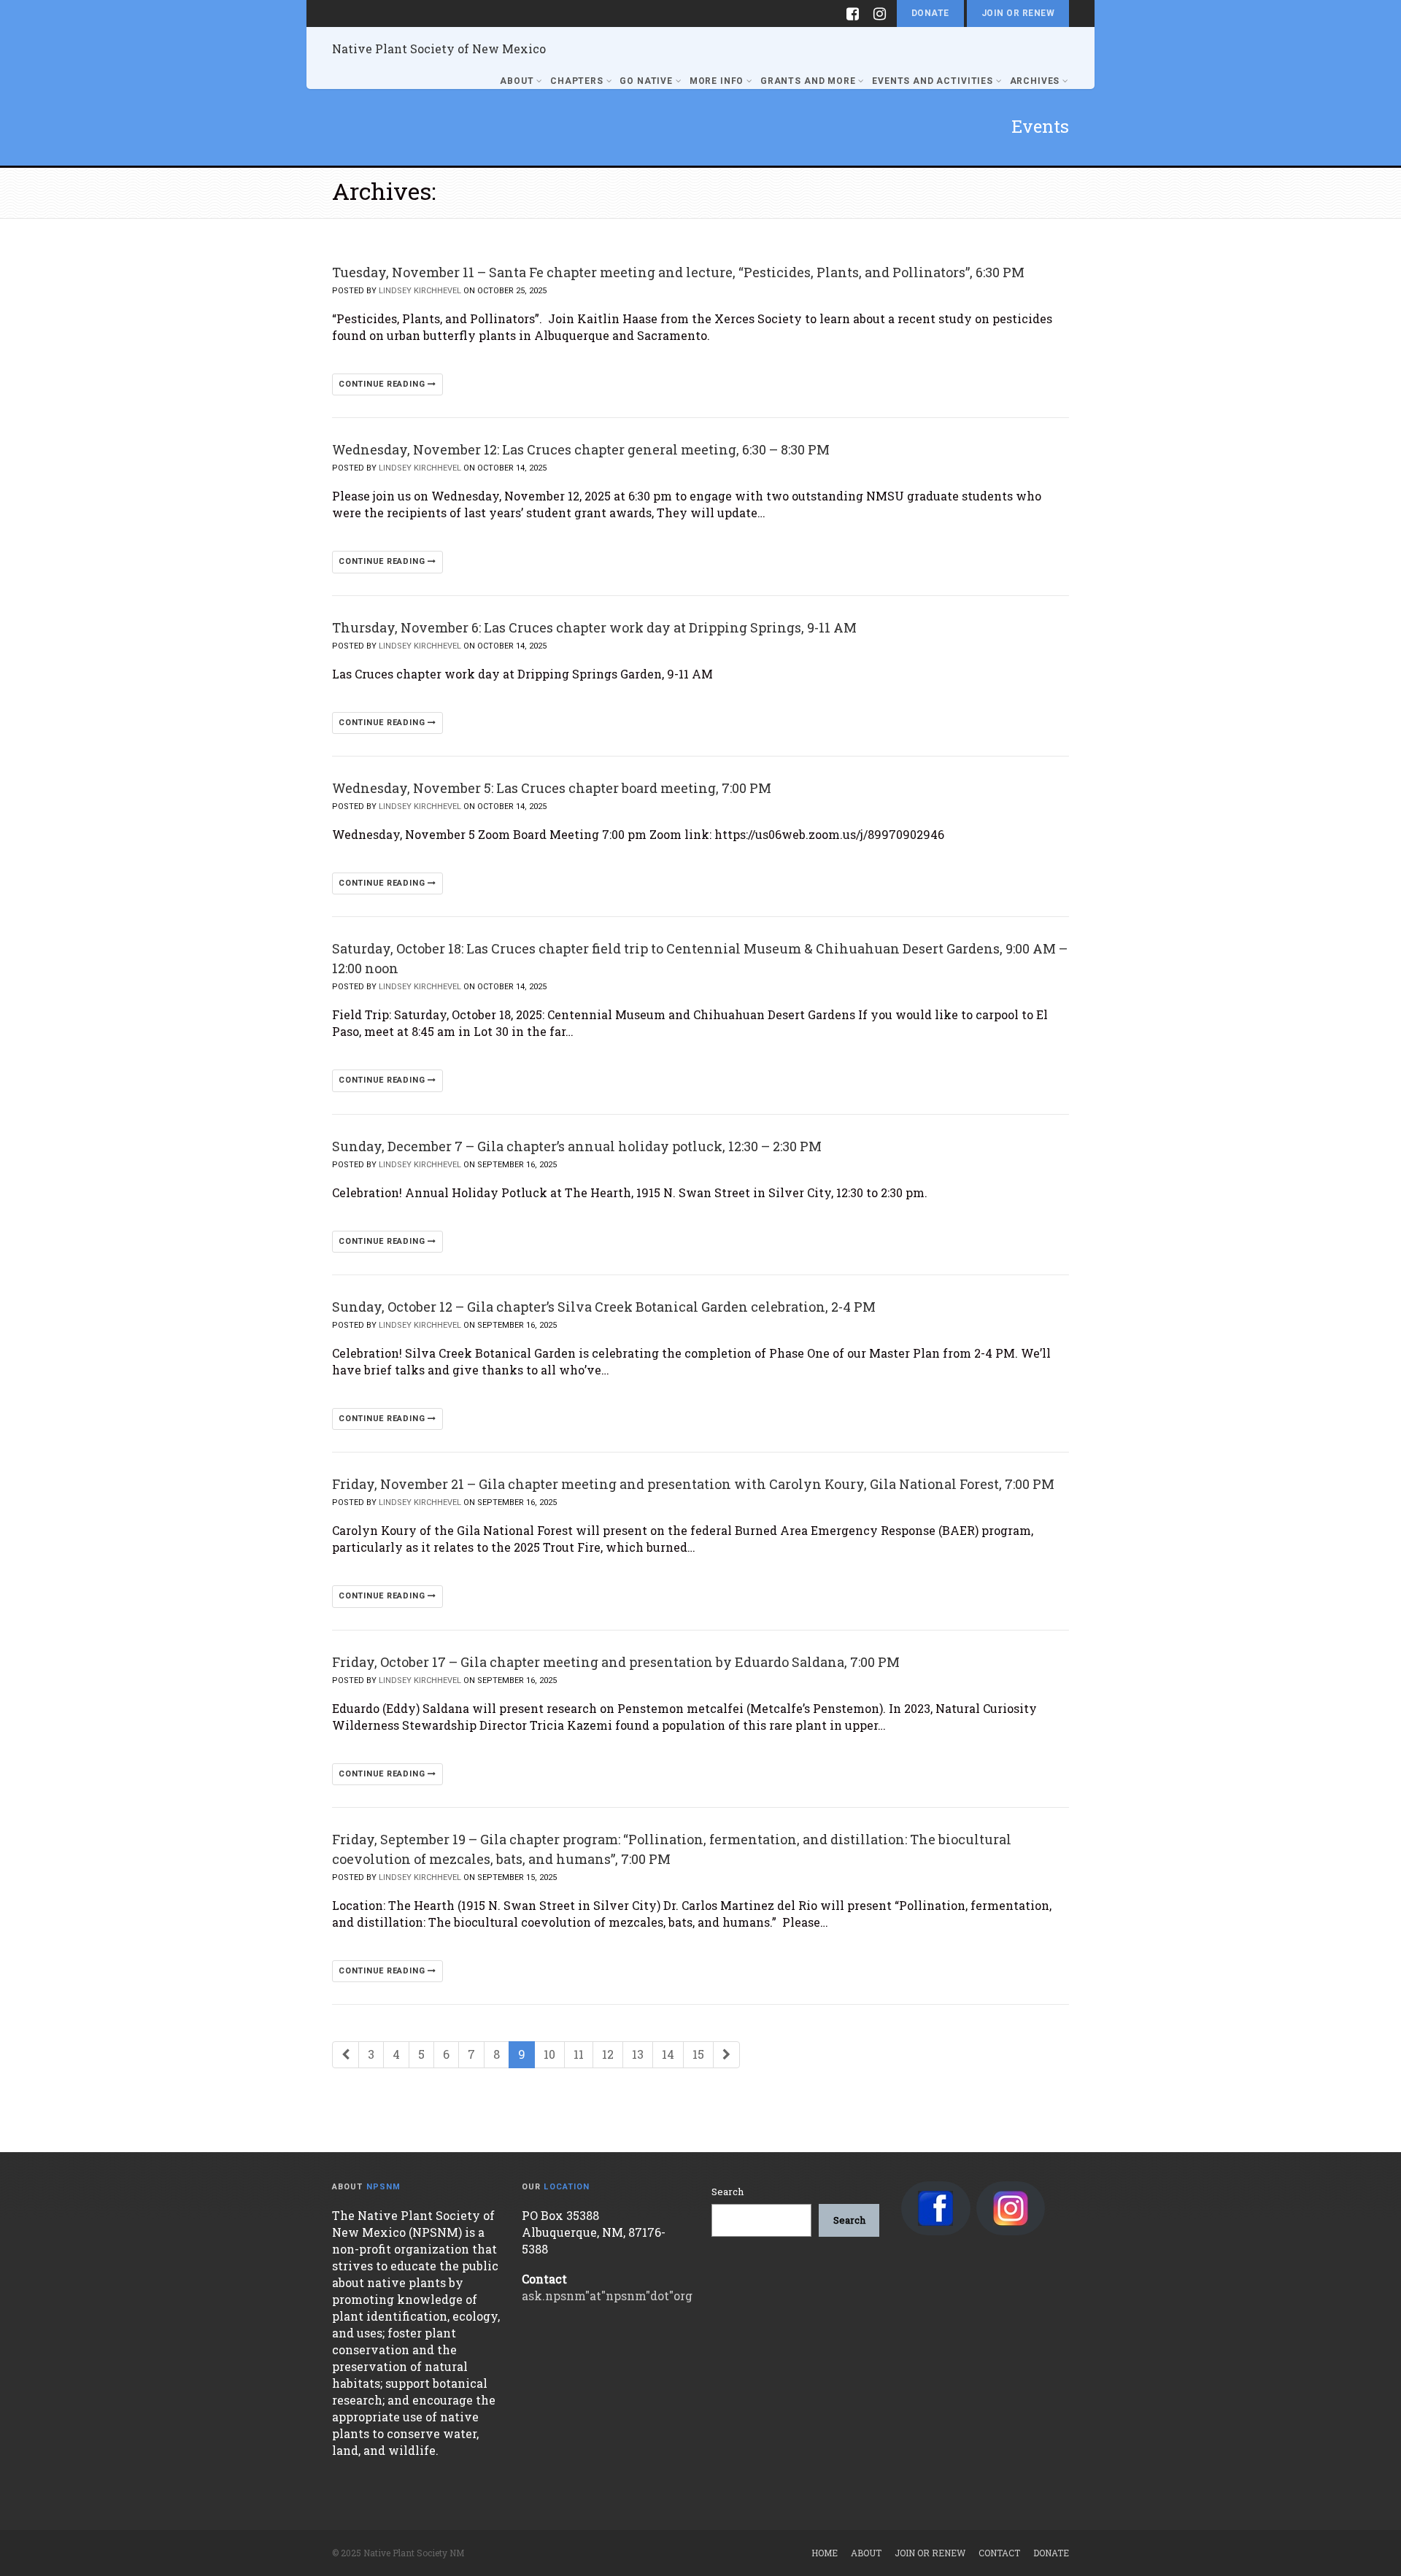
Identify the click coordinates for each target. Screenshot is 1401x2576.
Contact (999, 2553)
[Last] (726, 2055)
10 (549, 2054)
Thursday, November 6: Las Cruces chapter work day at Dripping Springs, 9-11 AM (594, 627)
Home (825, 2553)
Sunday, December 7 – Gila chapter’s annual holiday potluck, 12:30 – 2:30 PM (577, 1146)
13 (638, 2054)
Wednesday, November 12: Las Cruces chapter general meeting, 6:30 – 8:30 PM (581, 449)
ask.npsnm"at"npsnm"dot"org (607, 2295)
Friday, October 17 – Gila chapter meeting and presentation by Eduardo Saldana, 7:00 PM (616, 1662)
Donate (930, 13)
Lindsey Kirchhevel (420, 291)
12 (608, 2054)
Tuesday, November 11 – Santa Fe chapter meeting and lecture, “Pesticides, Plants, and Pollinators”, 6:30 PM (678, 272)
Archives (1035, 81)
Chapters (577, 81)
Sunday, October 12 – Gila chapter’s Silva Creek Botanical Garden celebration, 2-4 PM (604, 1307)
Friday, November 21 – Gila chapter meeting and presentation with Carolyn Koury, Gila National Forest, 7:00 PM (693, 1484)
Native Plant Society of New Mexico (439, 49)
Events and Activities (933, 81)
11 (579, 2054)
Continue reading (383, 384)
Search (727, 2192)
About (517, 81)
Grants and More (808, 81)
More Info (717, 81)
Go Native (646, 81)
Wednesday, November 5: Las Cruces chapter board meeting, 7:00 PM (552, 788)
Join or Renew (1018, 13)
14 (668, 2054)
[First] (346, 2055)
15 (698, 2054)
